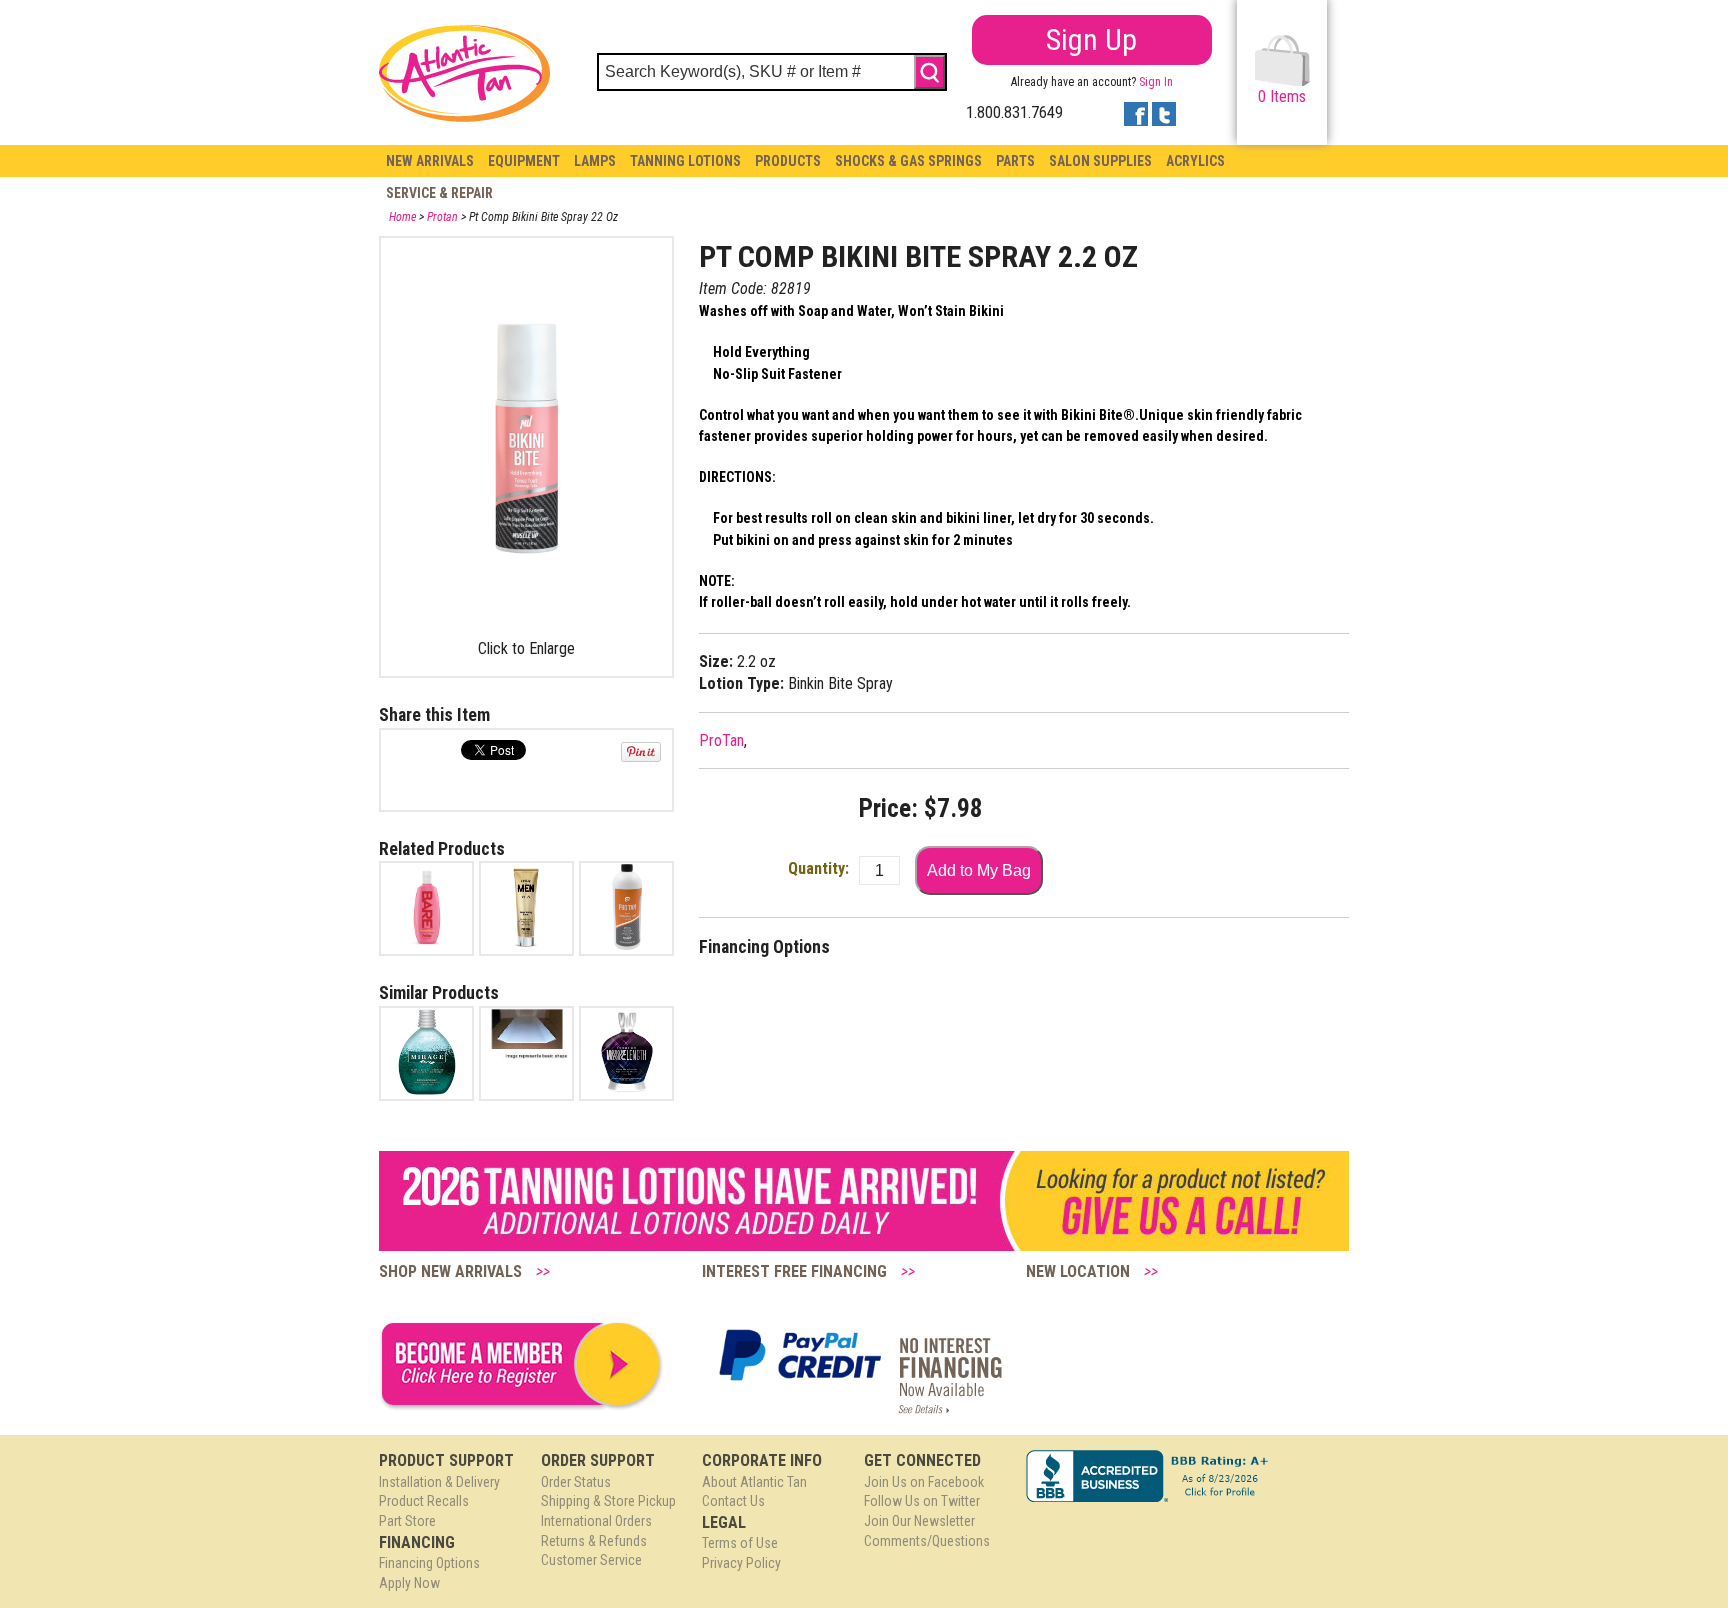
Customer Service (591, 1560)
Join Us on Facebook (924, 1482)
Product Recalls (424, 1501)
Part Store (407, 1521)
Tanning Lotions (685, 161)
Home (402, 217)
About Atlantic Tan (754, 1482)
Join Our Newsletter (919, 1521)
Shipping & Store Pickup (608, 1501)
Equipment (524, 161)
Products (788, 161)
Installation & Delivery (439, 1482)
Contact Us (733, 1501)
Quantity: (818, 868)
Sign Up (1091, 39)
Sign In (1156, 82)
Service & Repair (439, 193)
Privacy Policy (741, 1563)
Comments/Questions (927, 1541)
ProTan (721, 740)
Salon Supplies (1100, 161)
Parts (1015, 161)
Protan (442, 217)
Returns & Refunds (594, 1541)
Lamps (595, 161)
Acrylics (1195, 161)
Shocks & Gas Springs (908, 161)
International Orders (596, 1521)
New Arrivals (430, 161)
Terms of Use (740, 1543)
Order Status (576, 1482)
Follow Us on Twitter (922, 1501)
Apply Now (409, 1583)
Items (1282, 96)
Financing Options (429, 1563)
